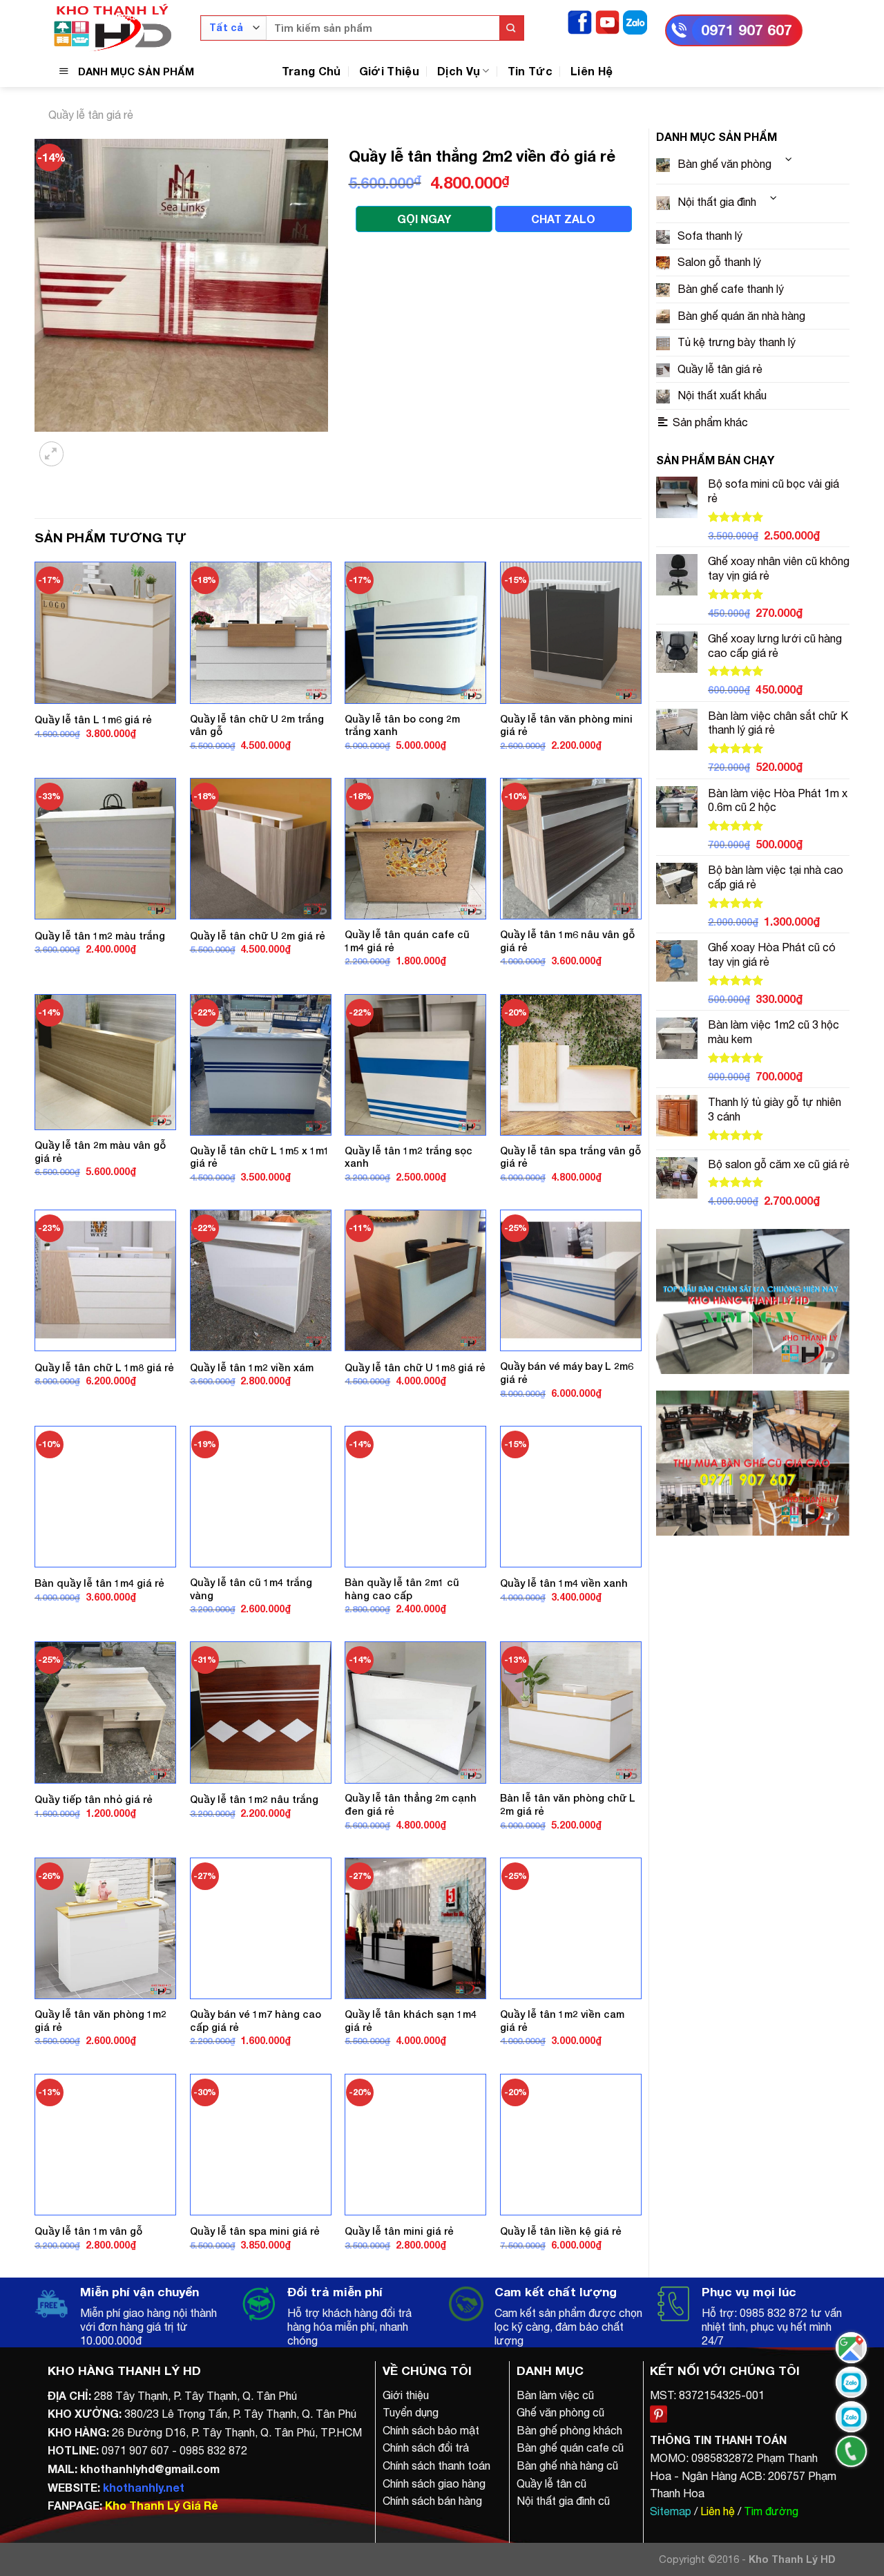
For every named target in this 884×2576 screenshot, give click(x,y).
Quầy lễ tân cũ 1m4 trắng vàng (251, 1589)
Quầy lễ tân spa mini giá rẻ (255, 2231)
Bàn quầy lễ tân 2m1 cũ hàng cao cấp (402, 1589)
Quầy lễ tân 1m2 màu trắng (100, 936)
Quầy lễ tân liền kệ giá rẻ (561, 2231)
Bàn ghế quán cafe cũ (570, 2448)
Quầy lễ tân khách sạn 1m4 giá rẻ (411, 2021)
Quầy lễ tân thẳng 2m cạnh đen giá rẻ (411, 1804)
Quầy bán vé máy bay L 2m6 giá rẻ (567, 1373)
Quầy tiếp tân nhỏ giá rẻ (94, 1799)
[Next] (86, 445)
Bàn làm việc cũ (555, 2395)
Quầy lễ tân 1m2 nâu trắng (254, 1799)
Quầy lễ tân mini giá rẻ (399, 2231)
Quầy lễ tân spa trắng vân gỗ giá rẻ (570, 1157)
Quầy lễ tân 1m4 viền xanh (564, 1583)
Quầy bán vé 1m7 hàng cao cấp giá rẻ (256, 2021)
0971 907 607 (747, 30)
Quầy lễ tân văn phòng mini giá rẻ (566, 725)
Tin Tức (530, 71)
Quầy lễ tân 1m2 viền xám (252, 1367)
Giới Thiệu (389, 71)
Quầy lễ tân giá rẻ (91, 115)
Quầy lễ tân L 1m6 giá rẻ (93, 719)
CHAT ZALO (563, 219)
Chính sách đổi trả (426, 2448)
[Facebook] (580, 21)
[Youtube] (607, 21)
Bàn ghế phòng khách (569, 2430)
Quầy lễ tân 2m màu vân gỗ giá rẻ (100, 1152)
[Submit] (511, 28)
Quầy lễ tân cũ (551, 2483)
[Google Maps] (851, 2348)
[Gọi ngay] (851, 2451)
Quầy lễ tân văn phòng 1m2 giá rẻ (100, 2021)
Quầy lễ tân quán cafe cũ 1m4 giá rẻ (407, 941)
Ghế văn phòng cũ (560, 2412)
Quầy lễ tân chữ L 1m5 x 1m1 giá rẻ (260, 1157)
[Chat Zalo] (851, 2382)
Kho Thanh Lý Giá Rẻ (161, 2505)
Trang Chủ (311, 71)
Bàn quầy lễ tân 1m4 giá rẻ (99, 1583)
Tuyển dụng (411, 2412)
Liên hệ (718, 2511)
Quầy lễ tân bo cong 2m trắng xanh (402, 725)
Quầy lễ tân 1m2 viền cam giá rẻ (562, 2021)
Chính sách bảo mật (431, 2430)
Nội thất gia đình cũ (563, 2501)
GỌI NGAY (424, 219)
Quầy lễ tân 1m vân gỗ (88, 2231)
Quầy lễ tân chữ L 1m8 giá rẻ (104, 1367)
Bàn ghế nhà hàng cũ (567, 2465)
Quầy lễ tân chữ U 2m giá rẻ (258, 936)
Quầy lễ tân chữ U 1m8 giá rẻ (415, 1367)
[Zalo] (635, 21)
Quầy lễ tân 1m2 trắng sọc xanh (409, 1157)
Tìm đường (771, 2511)
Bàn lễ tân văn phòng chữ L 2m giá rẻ (568, 1804)
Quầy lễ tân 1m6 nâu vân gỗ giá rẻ (567, 941)
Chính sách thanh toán (436, 2465)
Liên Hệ (592, 71)
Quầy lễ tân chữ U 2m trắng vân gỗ (257, 725)
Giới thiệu (406, 2395)
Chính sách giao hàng (434, 2483)
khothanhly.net (144, 2487)
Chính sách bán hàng (432, 2501)
